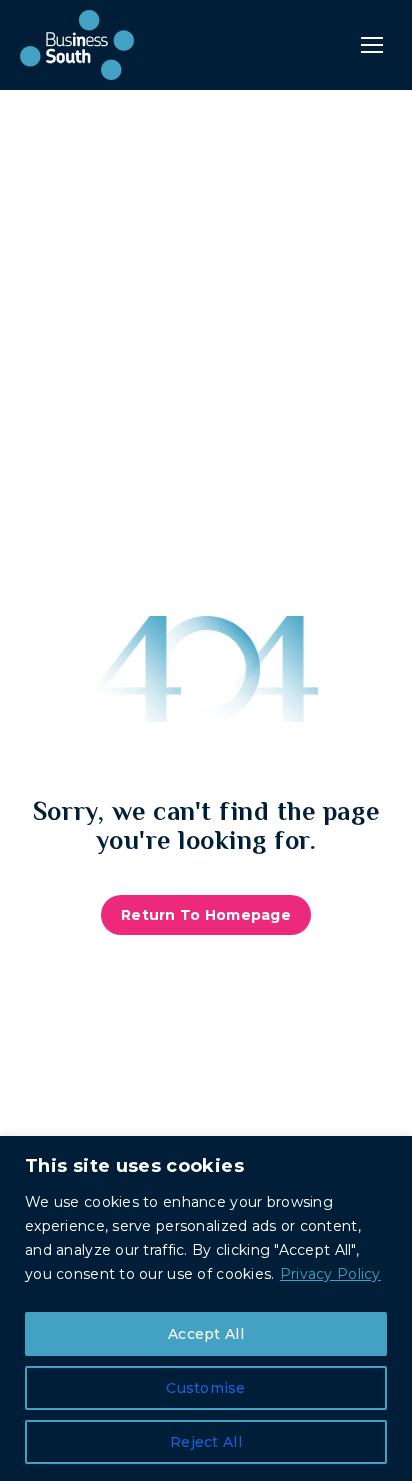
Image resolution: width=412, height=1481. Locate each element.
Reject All (206, 1442)
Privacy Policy (330, 1274)
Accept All (206, 1334)
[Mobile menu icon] (372, 45)
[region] (206, 1308)
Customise (206, 1388)
